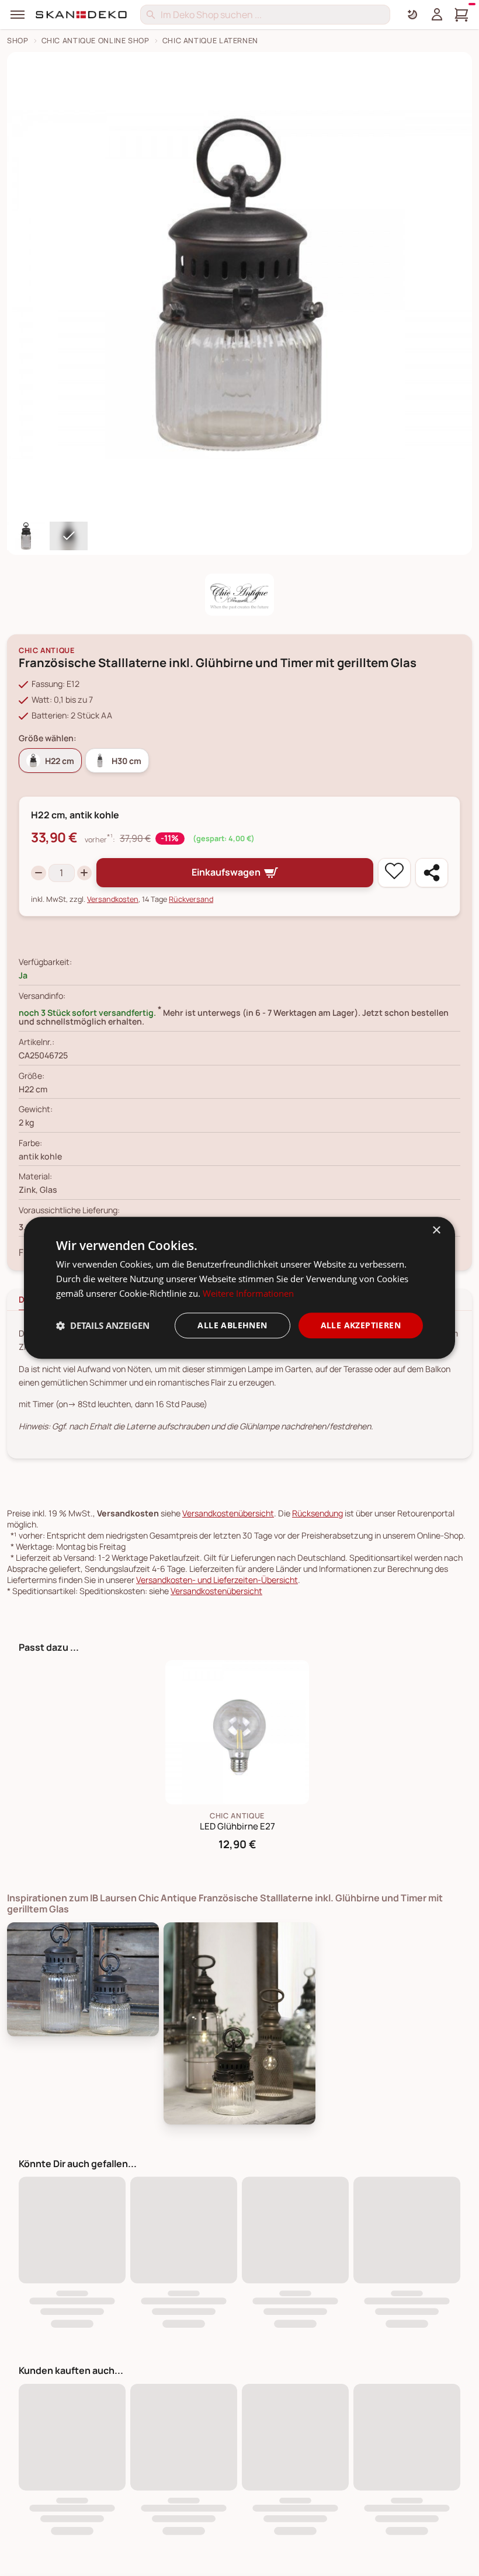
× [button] (436, 1230)
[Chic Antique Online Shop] (240, 595)
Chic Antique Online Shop (96, 41)
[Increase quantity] (85, 873)
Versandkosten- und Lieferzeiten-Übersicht (217, 1580)
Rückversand (191, 899)
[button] (103, 1325)
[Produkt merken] (394, 873)
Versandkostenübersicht (228, 1513)
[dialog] (239, 1288)
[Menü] (18, 15)
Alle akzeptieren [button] (361, 1325)
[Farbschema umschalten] (412, 15)
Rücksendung (317, 1513)
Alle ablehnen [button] (232, 1325)
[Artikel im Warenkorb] (461, 15)
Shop (18, 41)
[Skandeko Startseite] (82, 15)
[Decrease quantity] (39, 873)
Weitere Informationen (248, 1293)
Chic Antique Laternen (210, 41)
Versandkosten (113, 899)
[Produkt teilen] (432, 873)
